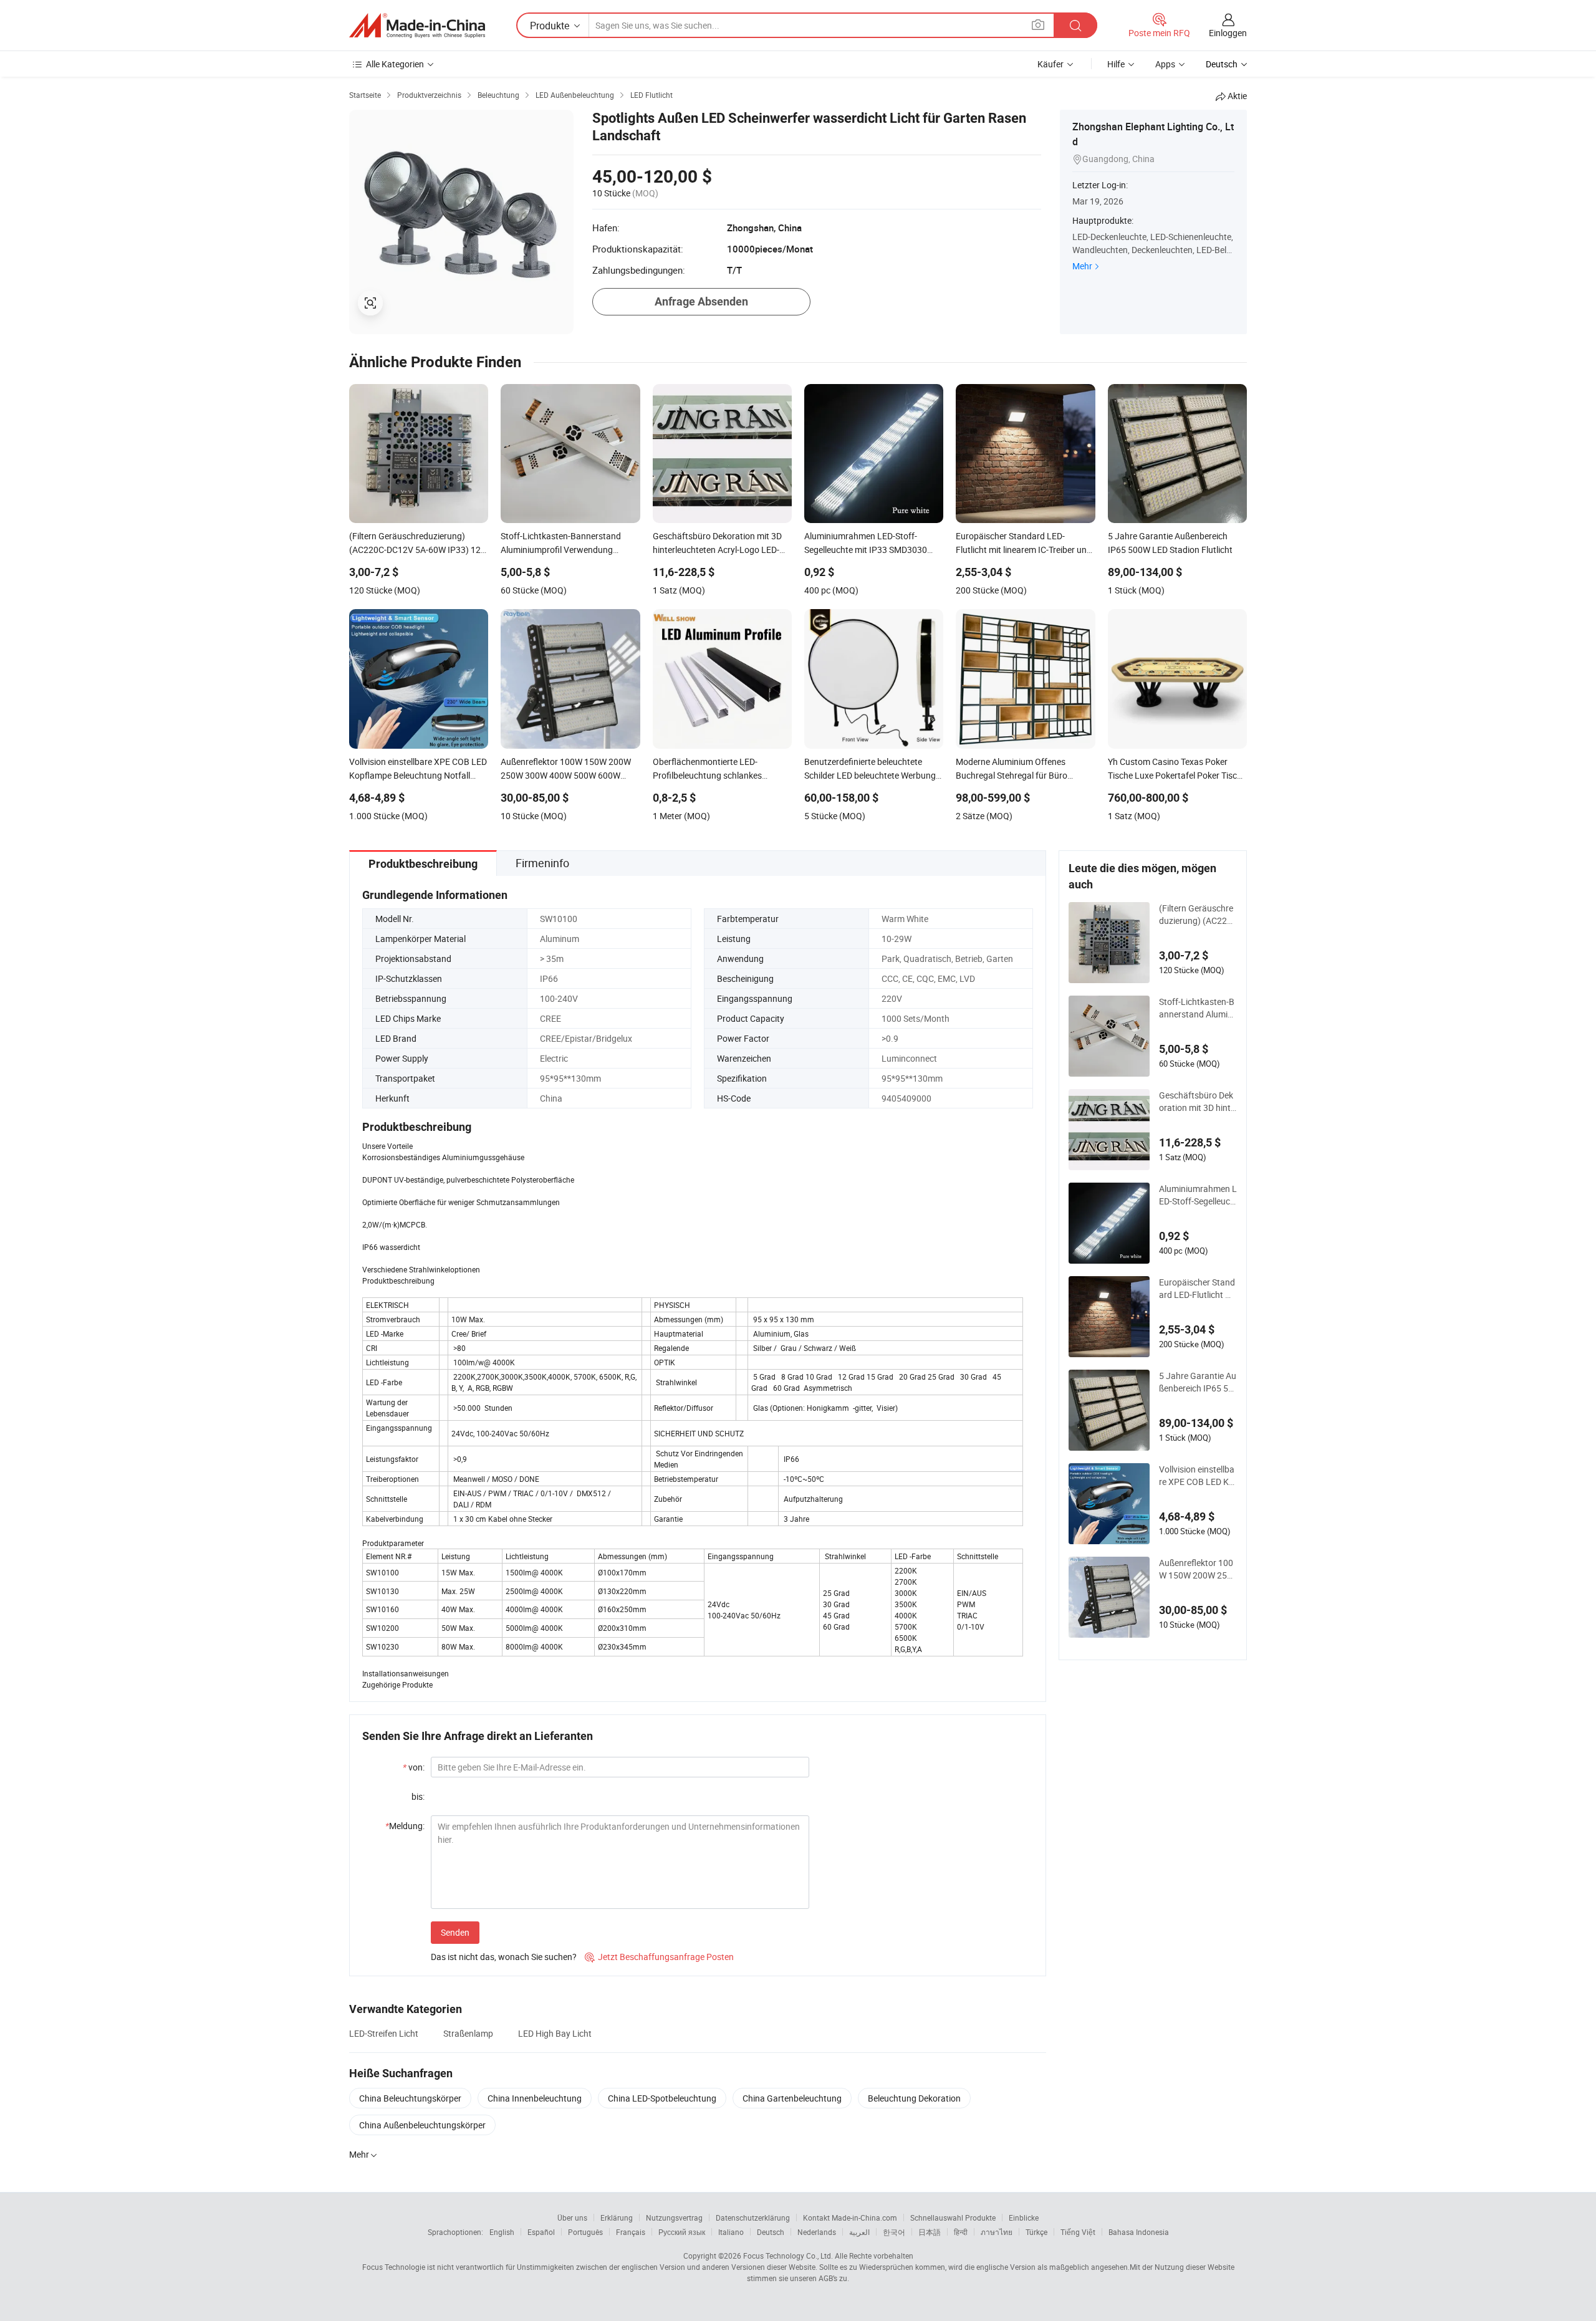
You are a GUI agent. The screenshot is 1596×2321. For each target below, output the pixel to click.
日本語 (930, 2232)
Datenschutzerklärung (753, 2218)
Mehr (1082, 266)
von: (414, 1767)
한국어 (894, 2232)
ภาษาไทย (997, 2232)
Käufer (1050, 64)
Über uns (572, 2218)
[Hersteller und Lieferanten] (417, 26)
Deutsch (771, 2232)
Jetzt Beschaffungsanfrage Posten (659, 1957)
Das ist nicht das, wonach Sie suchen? (504, 1957)
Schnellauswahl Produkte (953, 2218)
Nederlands (817, 2232)
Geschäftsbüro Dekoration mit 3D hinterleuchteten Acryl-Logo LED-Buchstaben (1198, 1102)
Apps (1165, 64)
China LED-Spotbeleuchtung (662, 2098)
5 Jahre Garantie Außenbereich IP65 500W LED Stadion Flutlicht (1198, 1382)
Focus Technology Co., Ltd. (788, 2256)
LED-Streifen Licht (384, 2033)
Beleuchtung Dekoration (914, 2098)
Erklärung (617, 2218)
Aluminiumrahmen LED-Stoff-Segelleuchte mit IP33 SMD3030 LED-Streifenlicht (1198, 1195)
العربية (859, 2232)
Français (631, 2232)
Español (541, 2232)
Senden (455, 1932)
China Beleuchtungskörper (410, 2098)
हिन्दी (961, 2232)
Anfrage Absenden (701, 301)
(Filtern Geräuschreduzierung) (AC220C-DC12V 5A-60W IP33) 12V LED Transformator (1198, 915)
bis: (418, 1796)
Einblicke (1024, 2218)
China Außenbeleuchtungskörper (422, 2125)
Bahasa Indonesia (1139, 2232)
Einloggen (1228, 33)
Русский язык (682, 2232)
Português (585, 2232)
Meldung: (405, 1826)
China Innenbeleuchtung (535, 2098)
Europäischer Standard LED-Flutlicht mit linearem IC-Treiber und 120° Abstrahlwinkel (1197, 1289)
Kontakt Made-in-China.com (850, 2218)
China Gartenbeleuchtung (792, 2098)
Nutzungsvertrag (674, 2218)
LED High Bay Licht (555, 2033)
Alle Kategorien (395, 64)
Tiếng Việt (1078, 2232)
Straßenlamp (468, 2033)
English (502, 2232)
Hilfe (1116, 64)
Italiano (731, 2232)
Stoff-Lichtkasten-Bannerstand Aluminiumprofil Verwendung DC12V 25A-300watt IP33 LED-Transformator (1197, 1008)
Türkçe (1036, 2232)
